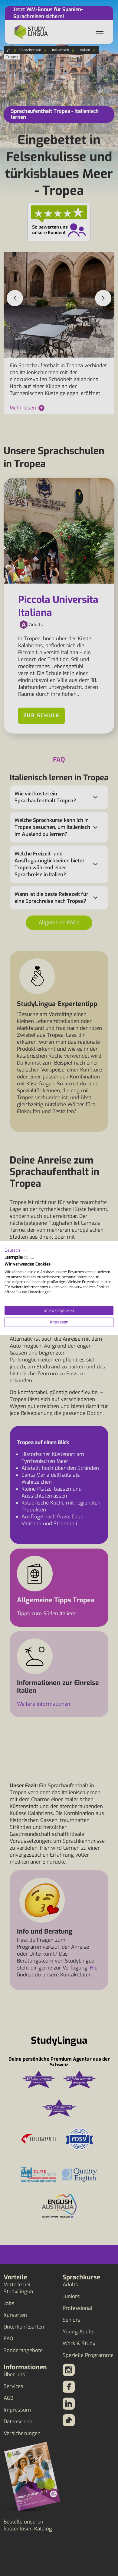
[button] (16, 1250)
